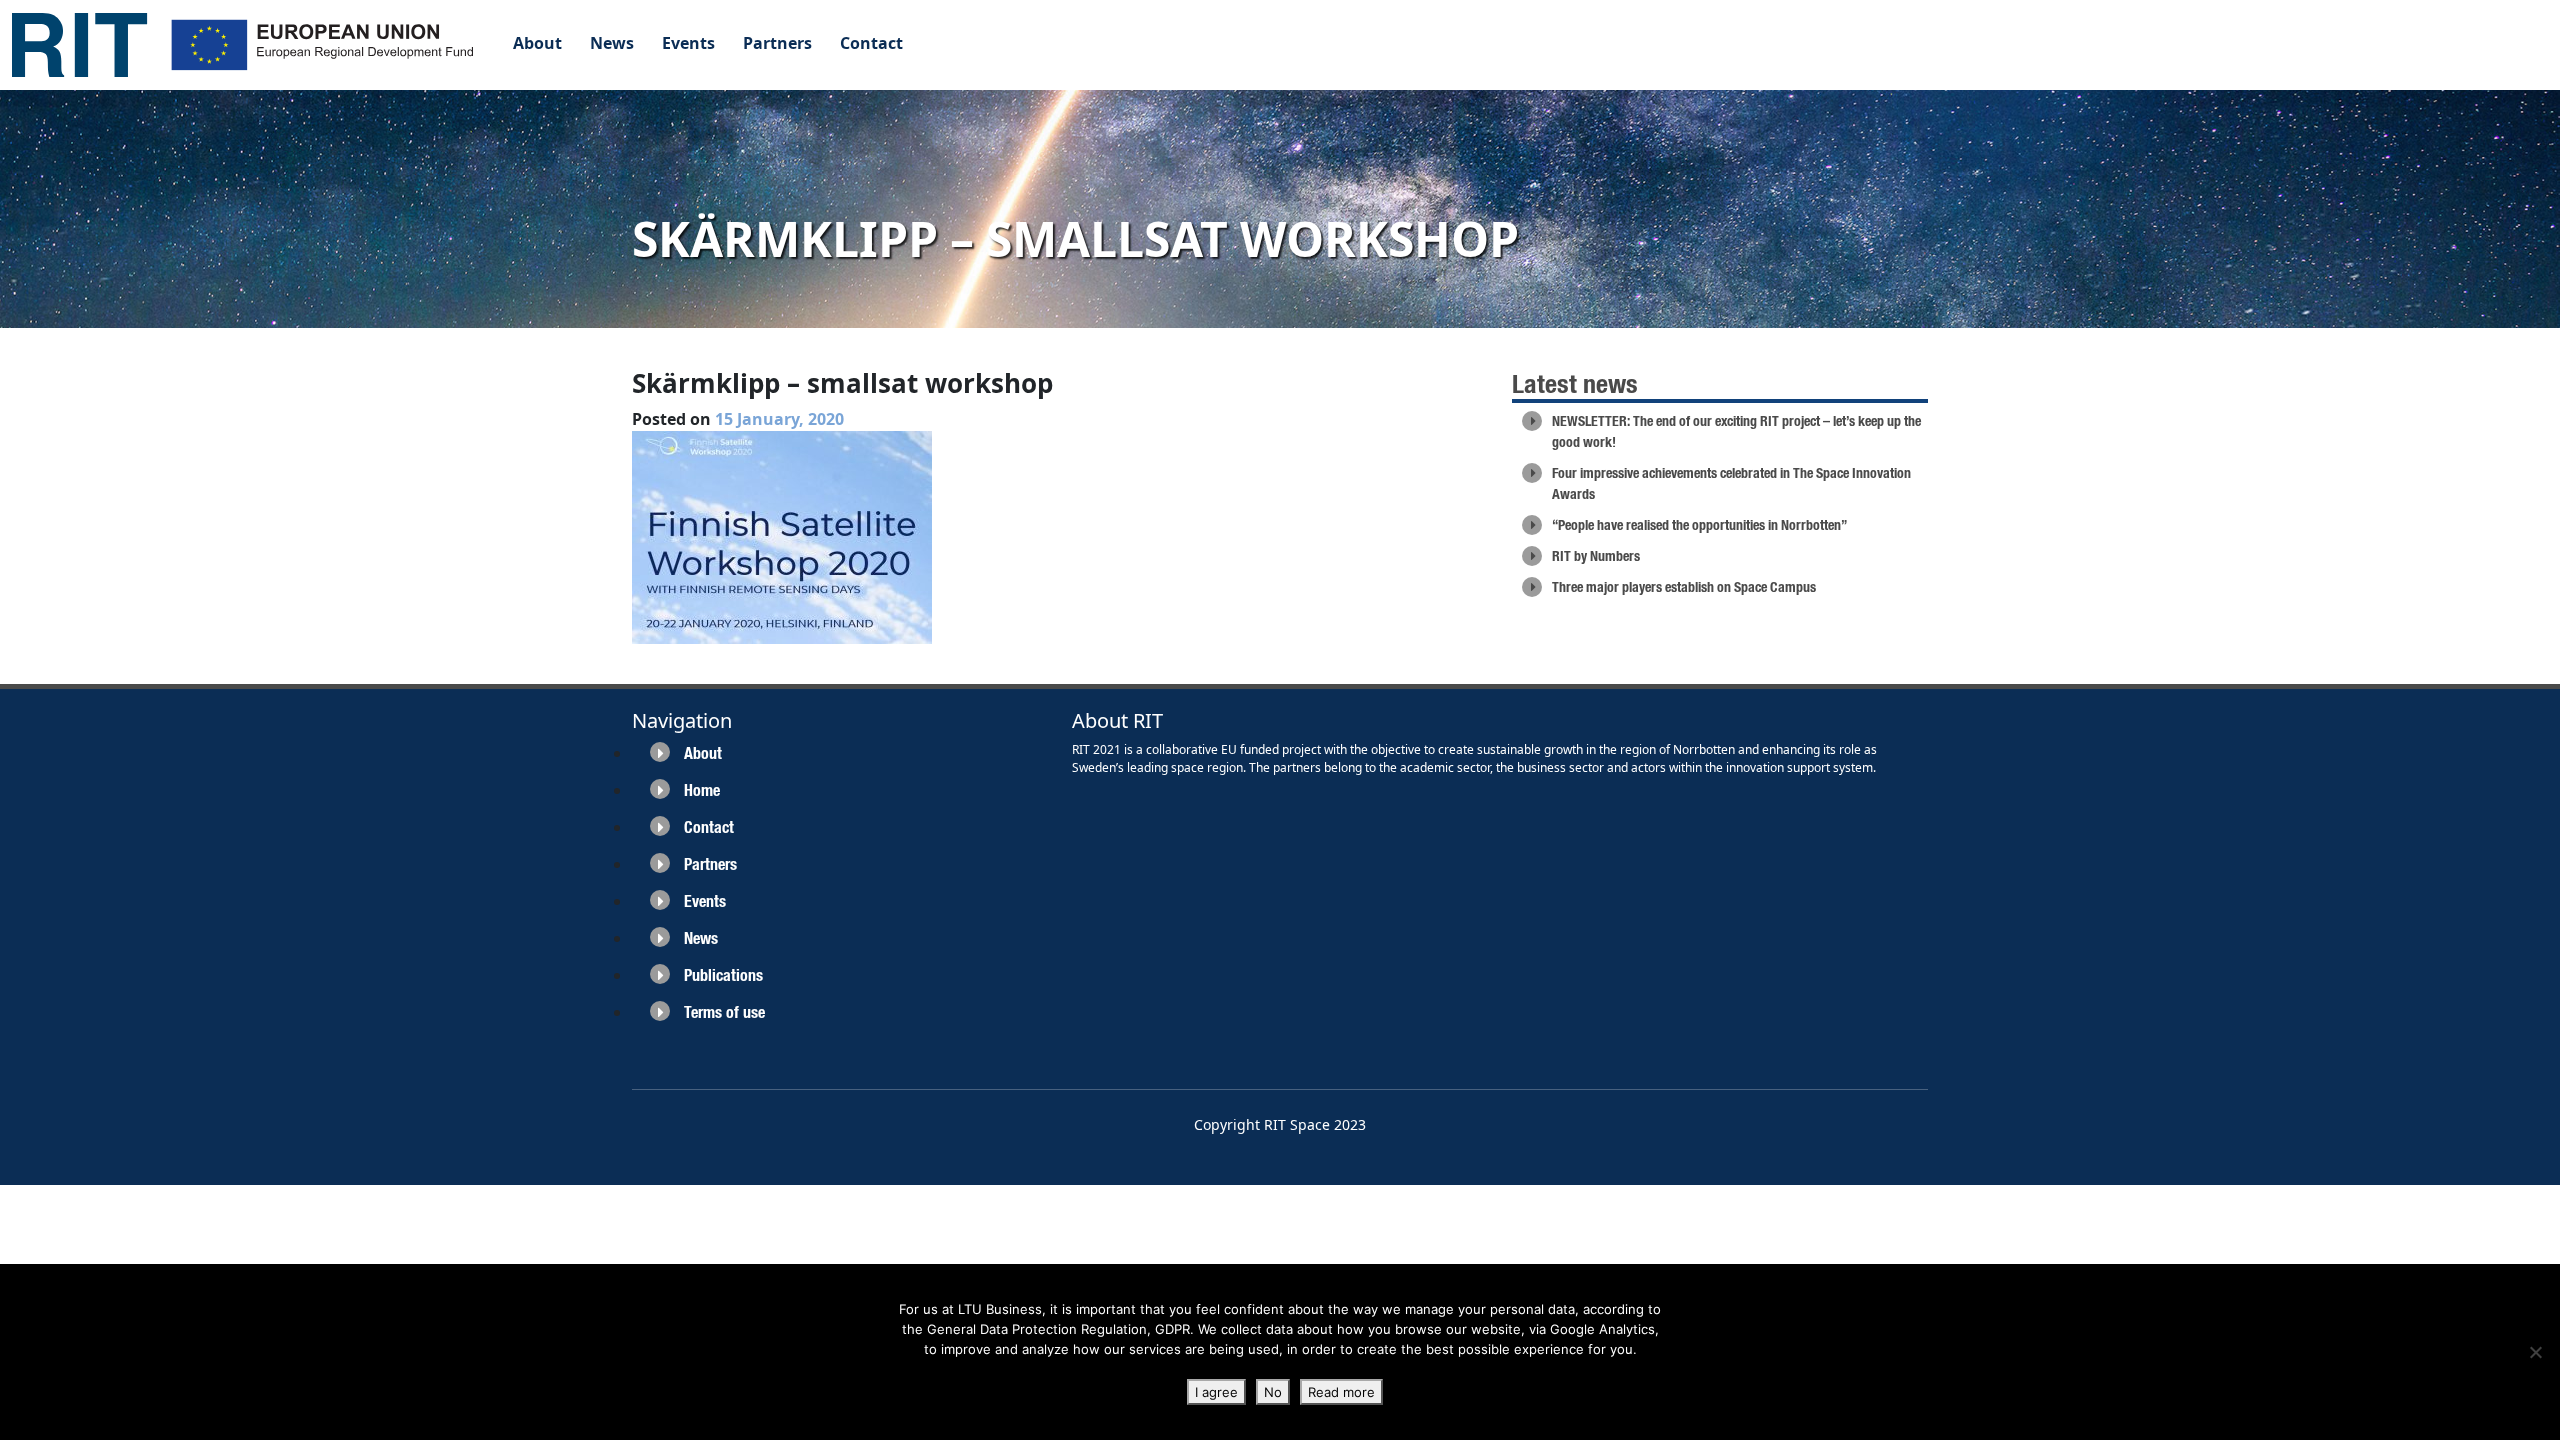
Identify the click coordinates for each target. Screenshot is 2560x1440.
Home (702, 790)
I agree (1216, 1392)
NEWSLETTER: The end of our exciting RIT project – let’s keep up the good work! (1736, 431)
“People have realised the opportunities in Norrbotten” (1699, 525)
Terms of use (724, 1012)
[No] (2535, 1352)
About (537, 43)
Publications (723, 975)
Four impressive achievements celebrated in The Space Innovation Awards (1731, 483)
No (1273, 1392)
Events (688, 43)
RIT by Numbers (1596, 556)
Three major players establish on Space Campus (1684, 587)
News (612, 43)
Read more (1341, 1392)
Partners (777, 43)
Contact (871, 43)
